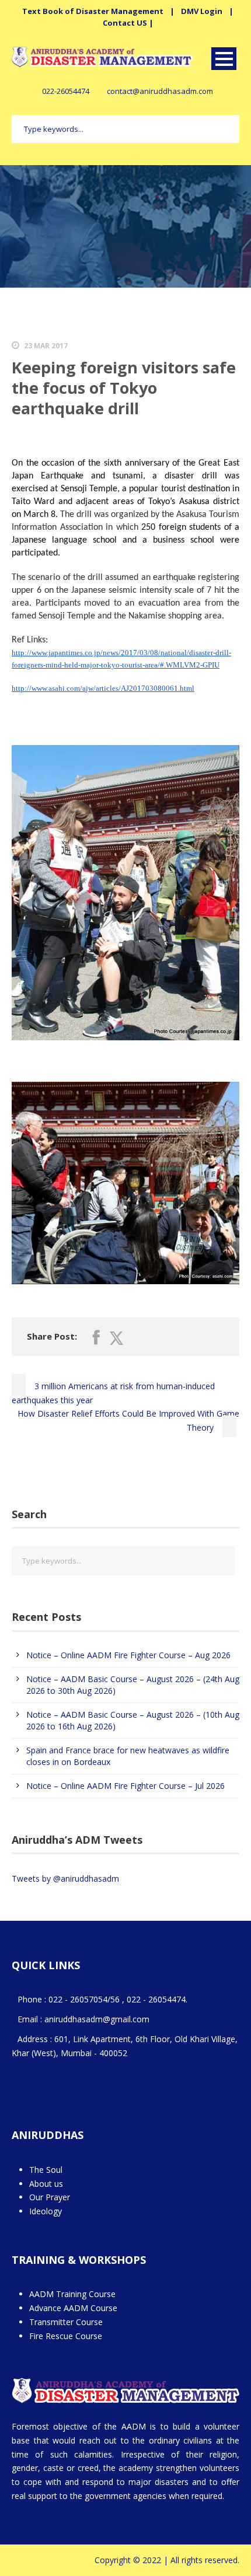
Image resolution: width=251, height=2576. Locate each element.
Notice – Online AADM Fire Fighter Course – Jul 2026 (125, 1786)
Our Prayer (50, 2197)
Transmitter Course (66, 2322)
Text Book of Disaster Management (93, 11)
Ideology (46, 2211)
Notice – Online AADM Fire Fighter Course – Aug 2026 (128, 1655)
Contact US (125, 23)
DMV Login (202, 11)
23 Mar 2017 (46, 346)
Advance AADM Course (73, 2308)
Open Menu (224, 59)
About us (46, 2184)
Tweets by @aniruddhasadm (65, 1878)
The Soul (46, 2170)
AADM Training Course (72, 2294)
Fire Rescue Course (66, 2336)
